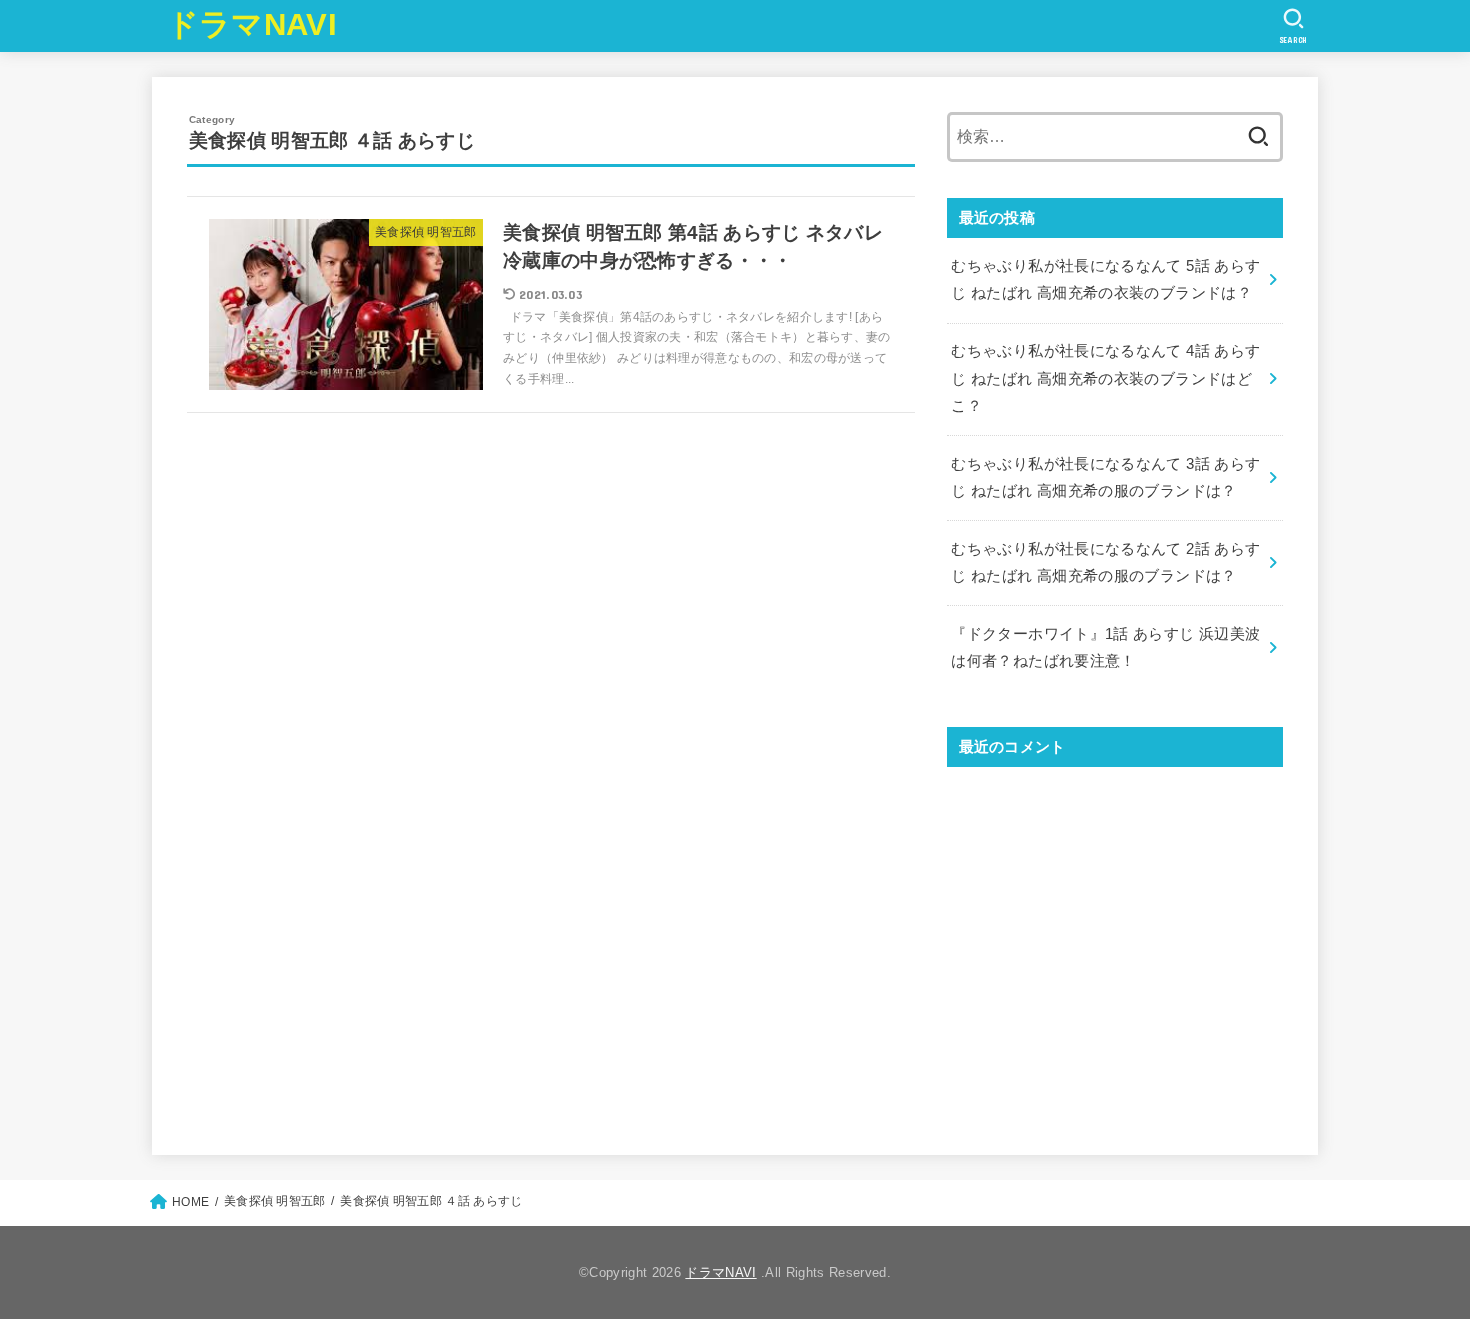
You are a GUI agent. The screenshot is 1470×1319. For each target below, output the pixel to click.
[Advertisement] (1115, 944)
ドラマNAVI (252, 24)
